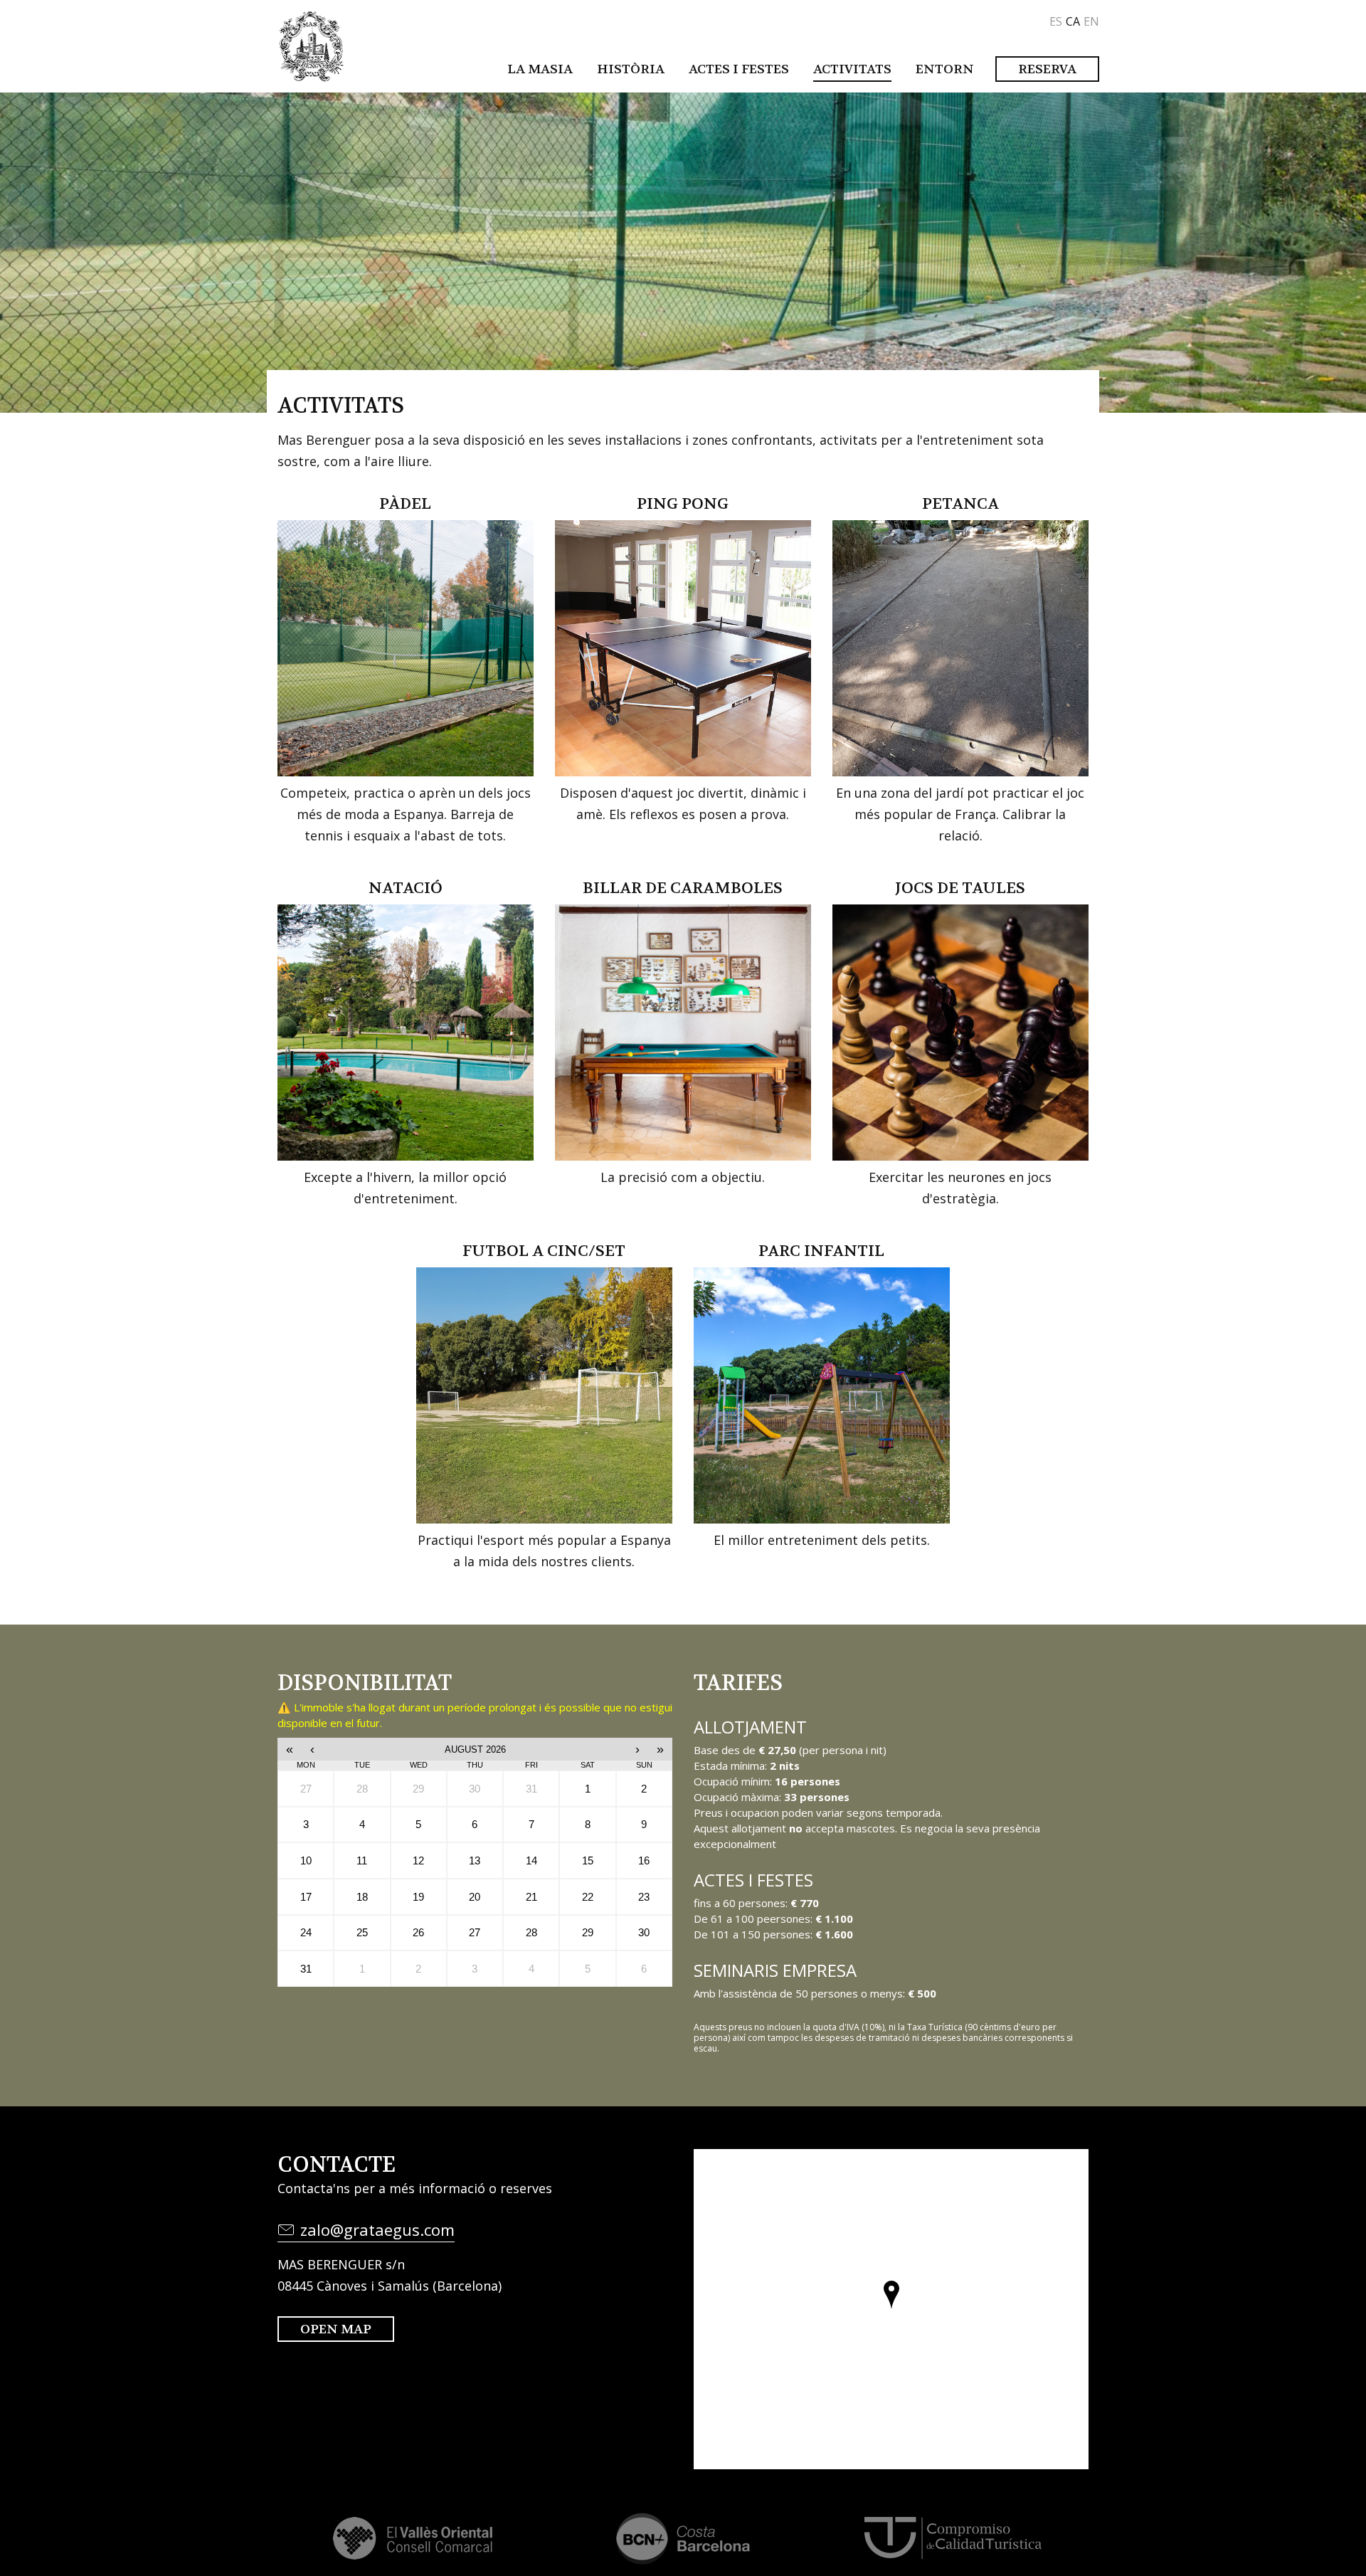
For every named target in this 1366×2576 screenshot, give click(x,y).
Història (631, 69)
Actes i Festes (739, 69)
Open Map (336, 2329)
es (1056, 21)
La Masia (540, 69)
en (1091, 21)
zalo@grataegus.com (377, 2229)
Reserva (1047, 69)
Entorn (945, 69)
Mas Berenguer (311, 46)
